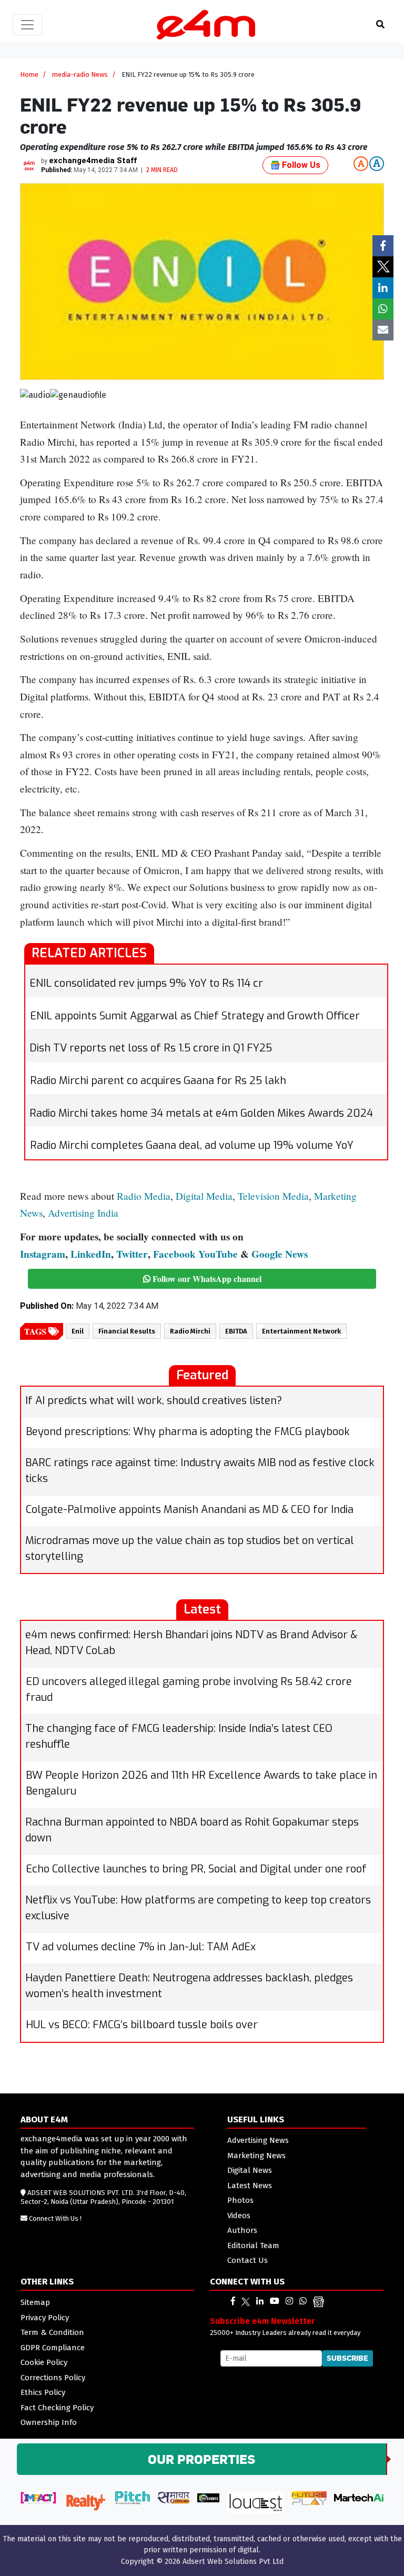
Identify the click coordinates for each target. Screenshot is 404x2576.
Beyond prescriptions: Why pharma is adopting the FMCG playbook (188, 1432)
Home (29, 74)
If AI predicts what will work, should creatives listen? (154, 1401)
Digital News (250, 2170)
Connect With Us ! (55, 2218)
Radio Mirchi (190, 1331)
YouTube (218, 1254)
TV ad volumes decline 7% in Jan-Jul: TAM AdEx (141, 1947)
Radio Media (144, 1196)
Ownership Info (49, 2422)
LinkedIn (91, 1254)
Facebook (174, 1254)
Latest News (250, 2186)
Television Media (273, 1196)
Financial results (127, 1331)
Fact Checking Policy (57, 2408)
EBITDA (236, 1331)
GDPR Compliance (53, 2348)
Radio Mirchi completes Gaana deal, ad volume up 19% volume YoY (192, 1145)
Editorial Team (253, 2246)
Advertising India (83, 1213)
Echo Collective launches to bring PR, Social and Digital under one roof (196, 1869)
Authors (242, 2230)
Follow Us (300, 165)
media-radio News (80, 74)
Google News (280, 1254)
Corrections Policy (53, 2378)
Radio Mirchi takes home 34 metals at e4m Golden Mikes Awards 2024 (201, 1113)
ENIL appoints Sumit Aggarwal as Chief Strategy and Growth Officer (195, 1016)
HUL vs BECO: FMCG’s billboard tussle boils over (142, 2025)
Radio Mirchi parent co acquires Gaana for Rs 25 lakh (158, 1081)
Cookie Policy (44, 2362)
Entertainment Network (301, 1331)
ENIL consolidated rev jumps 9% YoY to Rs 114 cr (146, 983)
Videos (239, 2216)
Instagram (43, 1254)
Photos (240, 2200)
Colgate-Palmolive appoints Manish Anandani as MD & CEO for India (190, 1510)
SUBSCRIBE (347, 2358)
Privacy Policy (45, 2318)
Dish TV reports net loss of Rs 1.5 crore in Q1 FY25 (151, 1048)
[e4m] (233, 2301)
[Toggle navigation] (27, 25)
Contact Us (248, 2260)
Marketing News (256, 2156)
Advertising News (258, 2140)
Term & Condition (52, 2332)
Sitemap (35, 2302)
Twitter (132, 1254)
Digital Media (204, 1196)
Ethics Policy (43, 2392)
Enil (78, 1331)
